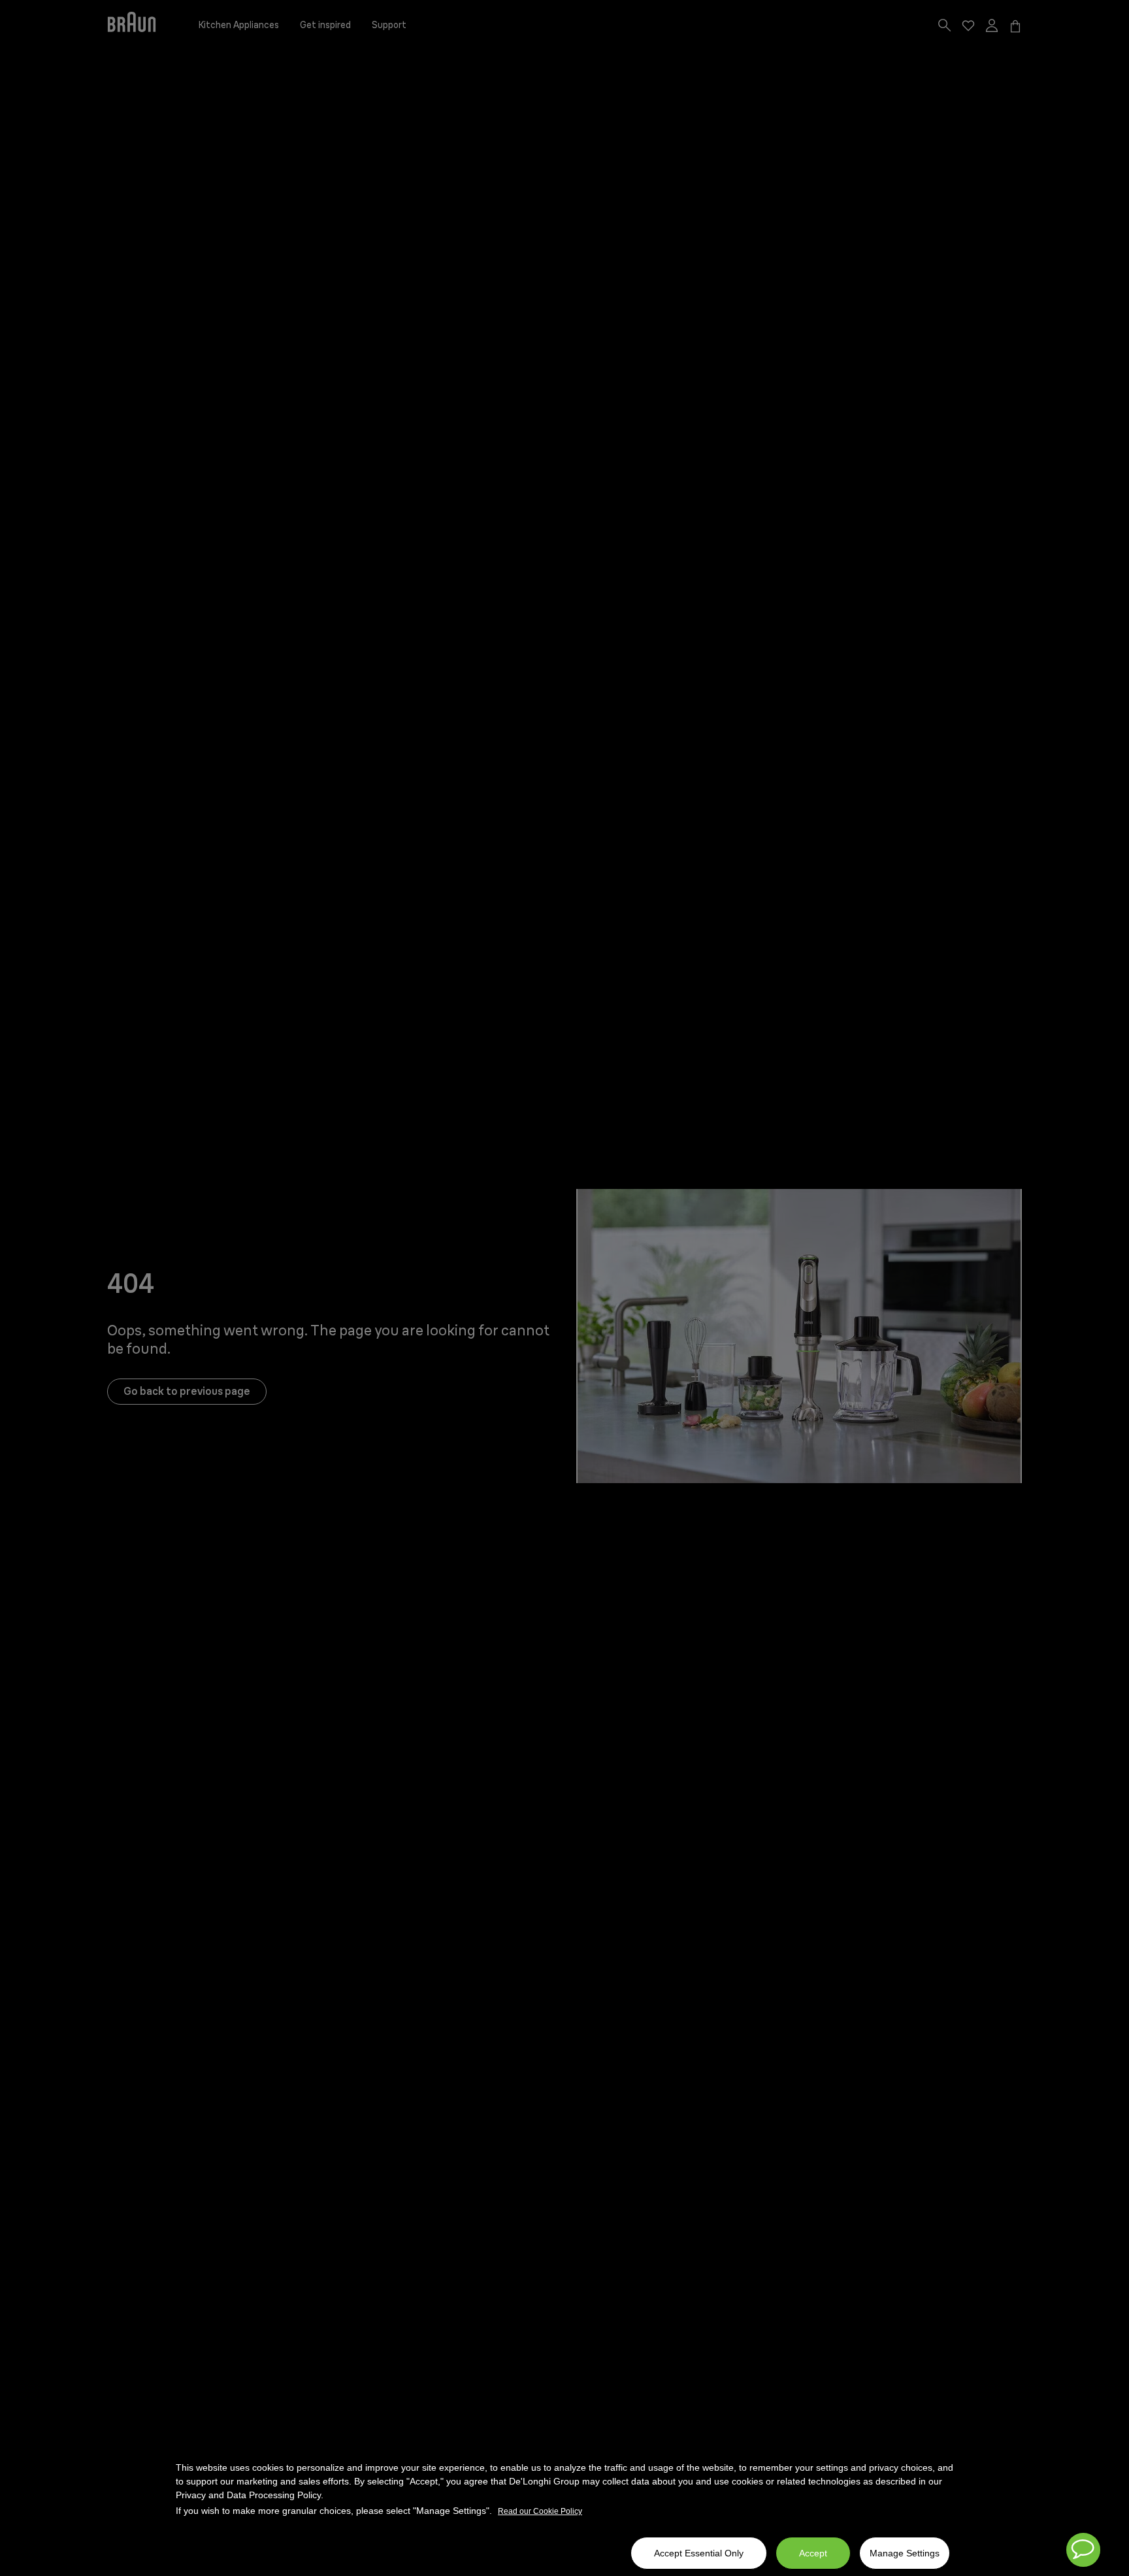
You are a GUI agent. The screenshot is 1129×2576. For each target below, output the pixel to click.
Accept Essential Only (699, 2553)
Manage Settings (905, 2553)
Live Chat (1083, 2550)
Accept (813, 2553)
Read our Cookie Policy (540, 2511)
